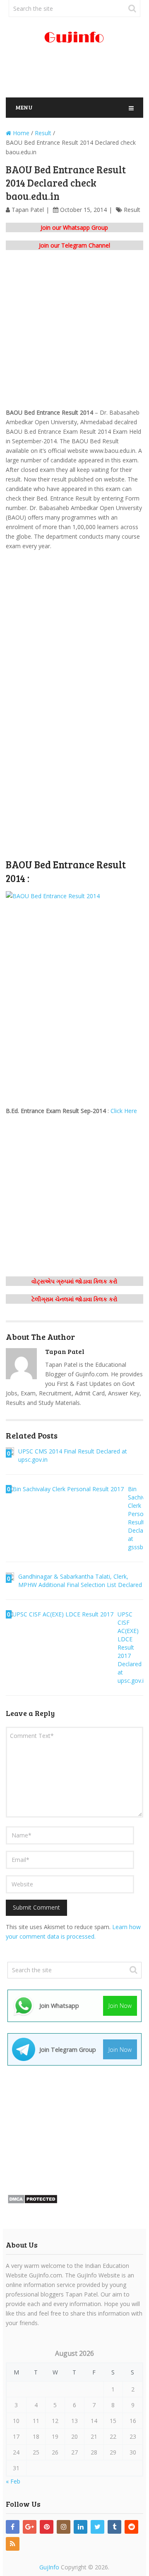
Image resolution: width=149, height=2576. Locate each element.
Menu (24, 107)
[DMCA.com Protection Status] (32, 2202)
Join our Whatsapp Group (74, 227)
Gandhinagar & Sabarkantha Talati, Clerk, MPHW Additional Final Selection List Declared (80, 1581)
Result (132, 210)
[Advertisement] (77, 74)
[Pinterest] (47, 2527)
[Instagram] (64, 2527)
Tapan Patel (28, 210)
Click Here (124, 1111)
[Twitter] (97, 2527)
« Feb (13, 2481)
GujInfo (49, 2567)
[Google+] (30, 2527)
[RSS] (13, 2544)
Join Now (120, 2006)
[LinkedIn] (81, 2527)
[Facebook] (13, 2527)
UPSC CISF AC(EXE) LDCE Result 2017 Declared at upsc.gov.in (132, 1647)
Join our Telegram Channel (74, 245)
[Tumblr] (114, 2527)
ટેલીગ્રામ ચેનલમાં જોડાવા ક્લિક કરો (74, 1299)
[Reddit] (131, 2527)
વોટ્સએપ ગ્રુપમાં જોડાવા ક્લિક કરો (74, 1281)
